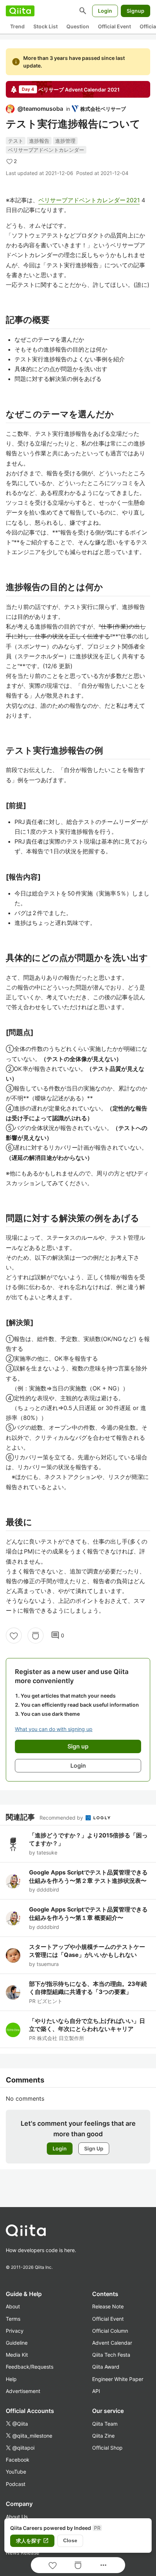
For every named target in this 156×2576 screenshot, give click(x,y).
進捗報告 (39, 141)
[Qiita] (20, 11)
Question (78, 26)
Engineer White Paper (118, 2379)
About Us (17, 2517)
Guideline (17, 2343)
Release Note (108, 2306)
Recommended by (62, 1818)
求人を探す (32, 2541)
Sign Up (94, 2148)
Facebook (18, 2460)
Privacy (15, 2331)
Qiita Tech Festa (111, 2355)
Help (11, 2379)
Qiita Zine (103, 2436)
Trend (17, 26)
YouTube (16, 2472)
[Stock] (36, 1636)
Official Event (114, 26)
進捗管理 (65, 141)
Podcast (16, 2484)
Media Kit (17, 2355)
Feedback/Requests (30, 2367)
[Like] (14, 1636)
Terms (13, 2319)
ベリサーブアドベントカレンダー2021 (89, 200)
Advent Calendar (112, 2343)
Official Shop (107, 2448)
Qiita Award (106, 2367)
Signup (136, 11)
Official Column (110, 2331)
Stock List (46, 26)
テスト (16, 141)
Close (70, 2540)
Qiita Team (105, 2424)
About (13, 2306)
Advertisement (23, 2391)
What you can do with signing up (54, 1729)
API (96, 2391)
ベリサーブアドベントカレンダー (46, 150)
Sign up (78, 1746)
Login (105, 11)
